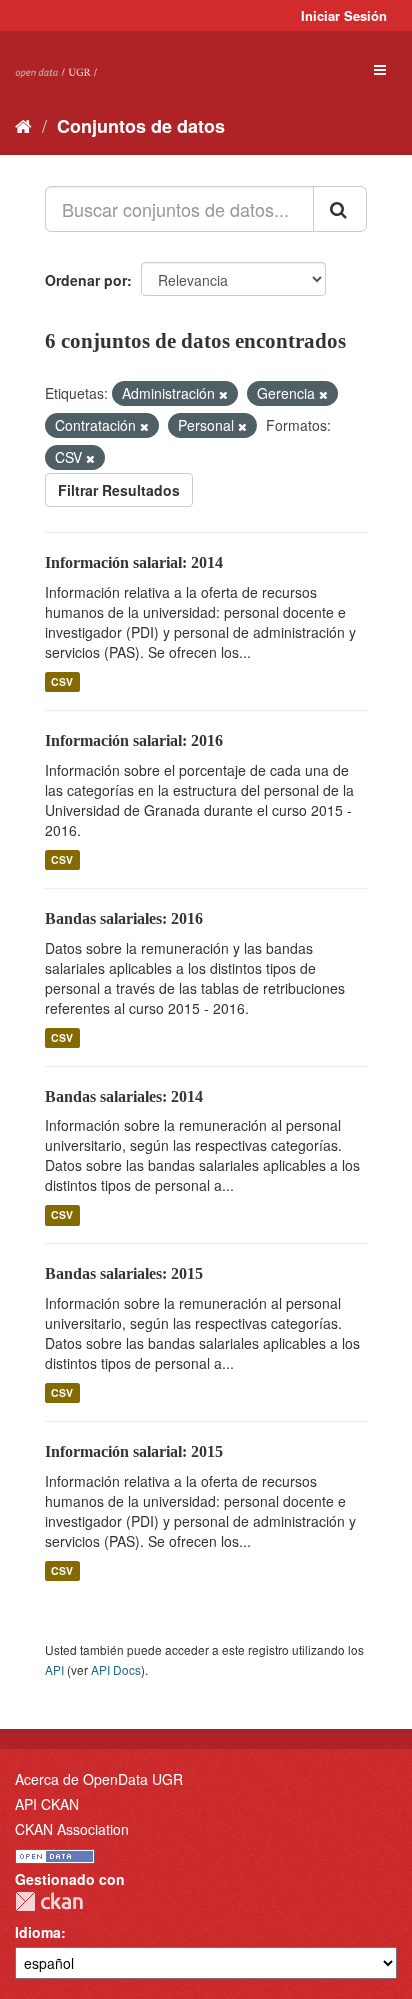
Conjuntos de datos (141, 126)
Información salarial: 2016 (134, 740)
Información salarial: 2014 (134, 562)
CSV (62, 681)
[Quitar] (223, 394)
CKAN (49, 1901)
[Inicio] (23, 125)
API (54, 1669)
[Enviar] (340, 209)
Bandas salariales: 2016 (124, 918)
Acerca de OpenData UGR (99, 1779)
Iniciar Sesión (344, 15)
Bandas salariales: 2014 (124, 1096)
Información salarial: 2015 (134, 1451)
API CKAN (47, 1804)
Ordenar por (86, 280)
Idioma (38, 1932)
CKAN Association (72, 1829)
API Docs (116, 1669)
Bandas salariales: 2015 (124, 1273)
